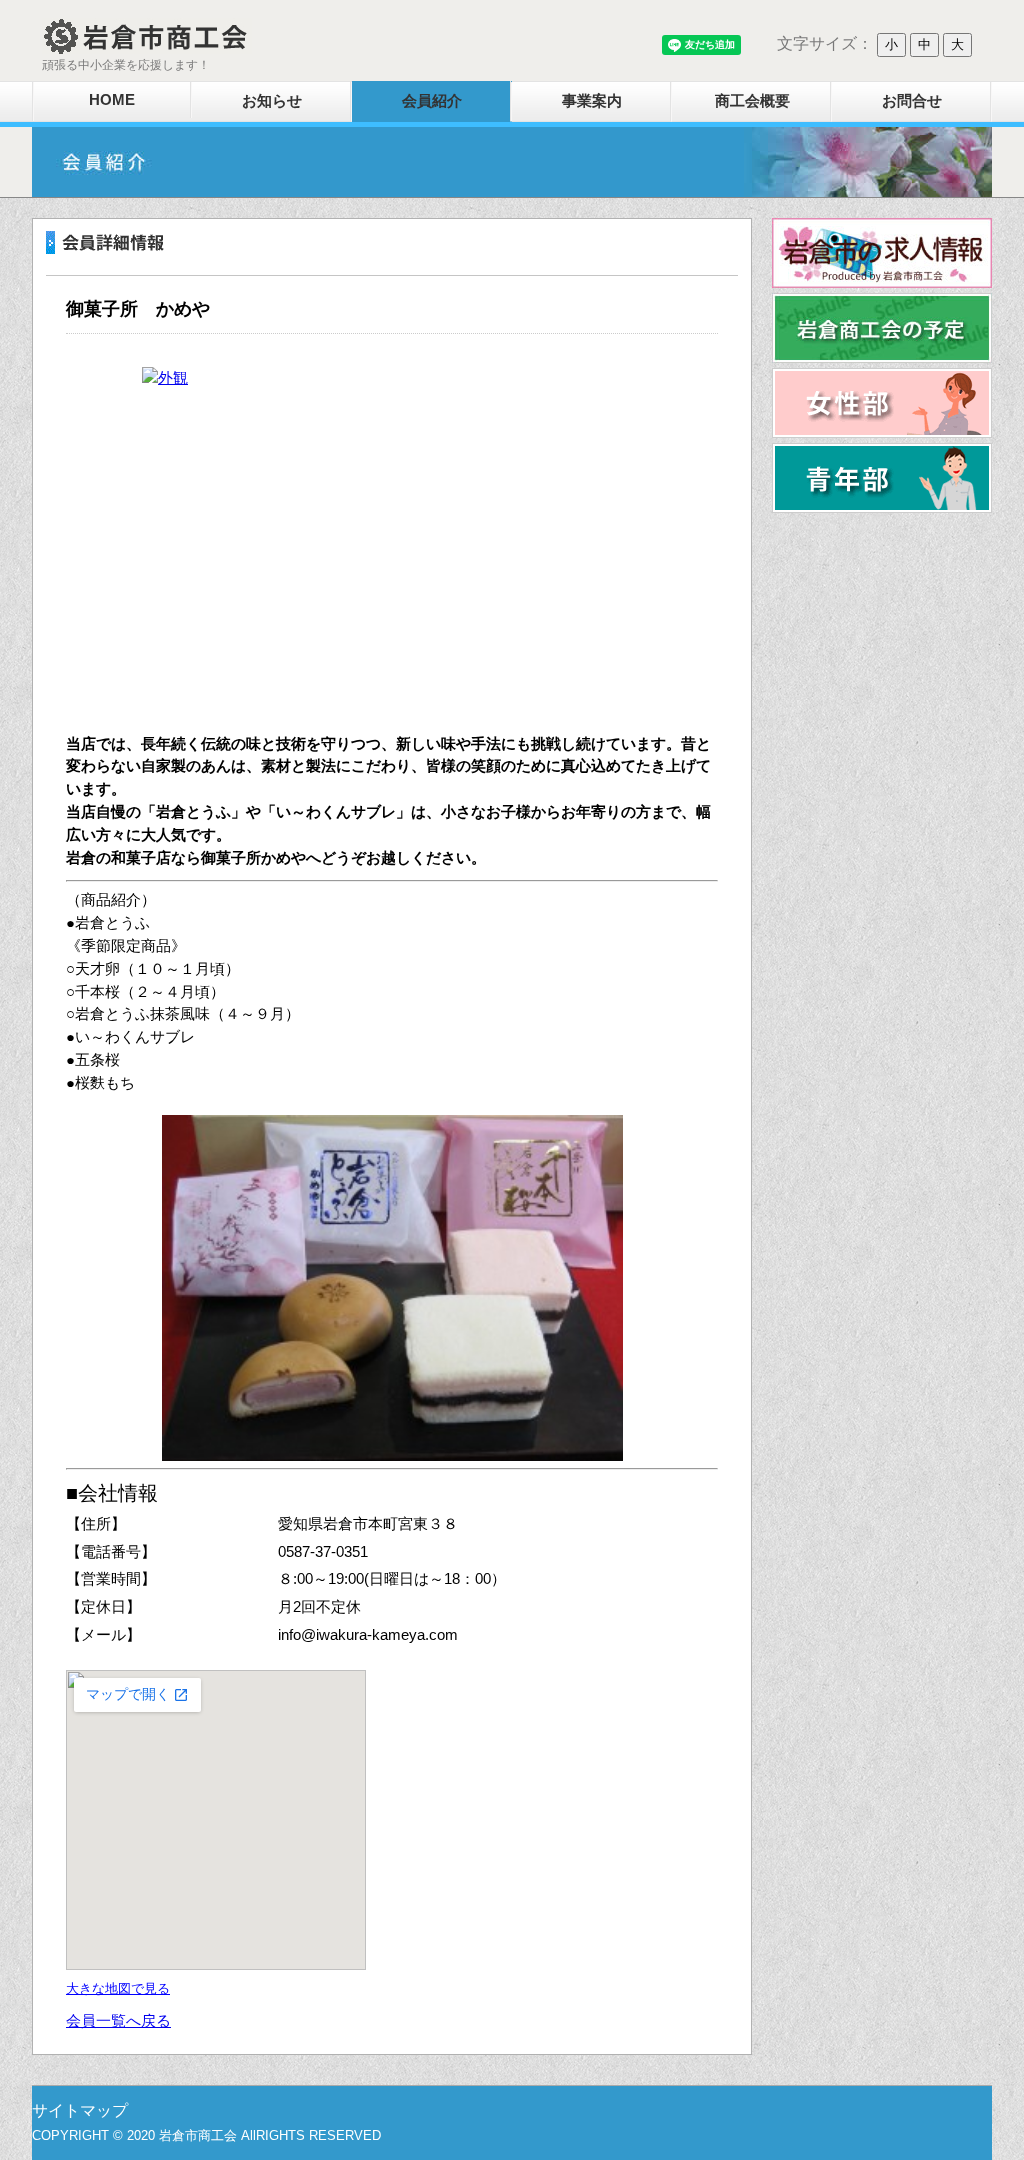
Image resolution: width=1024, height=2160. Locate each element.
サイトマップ (80, 2110)
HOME (112, 99)
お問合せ (912, 100)
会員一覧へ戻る (118, 2020)
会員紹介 (432, 100)
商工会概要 (752, 100)
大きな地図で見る (118, 1989)
